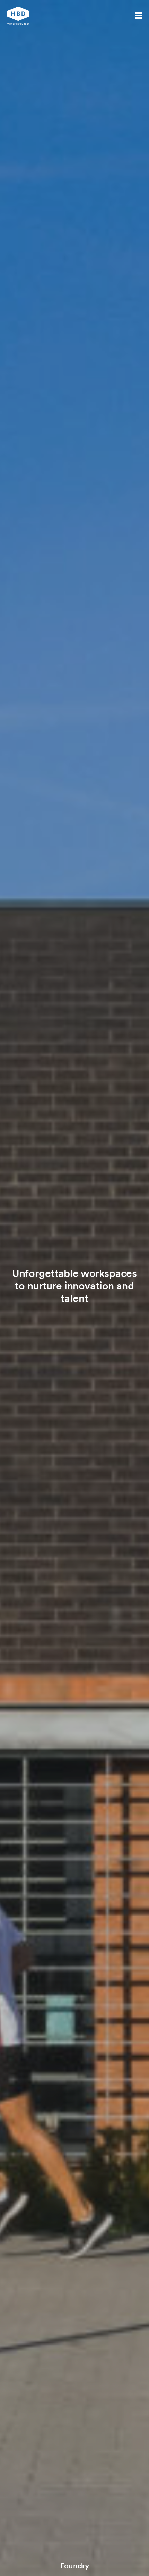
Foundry (75, 2566)
